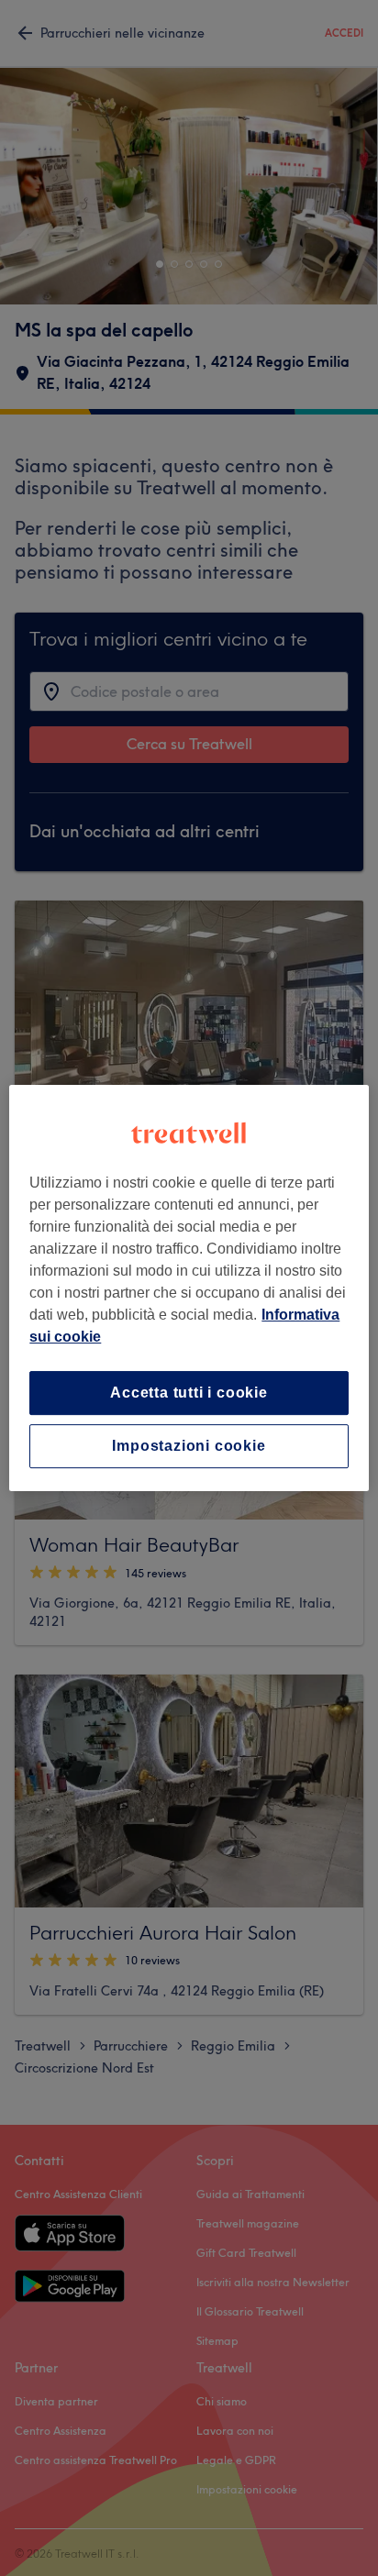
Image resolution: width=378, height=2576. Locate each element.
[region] (189, 1288)
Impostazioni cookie (189, 1446)
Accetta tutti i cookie (189, 1393)
